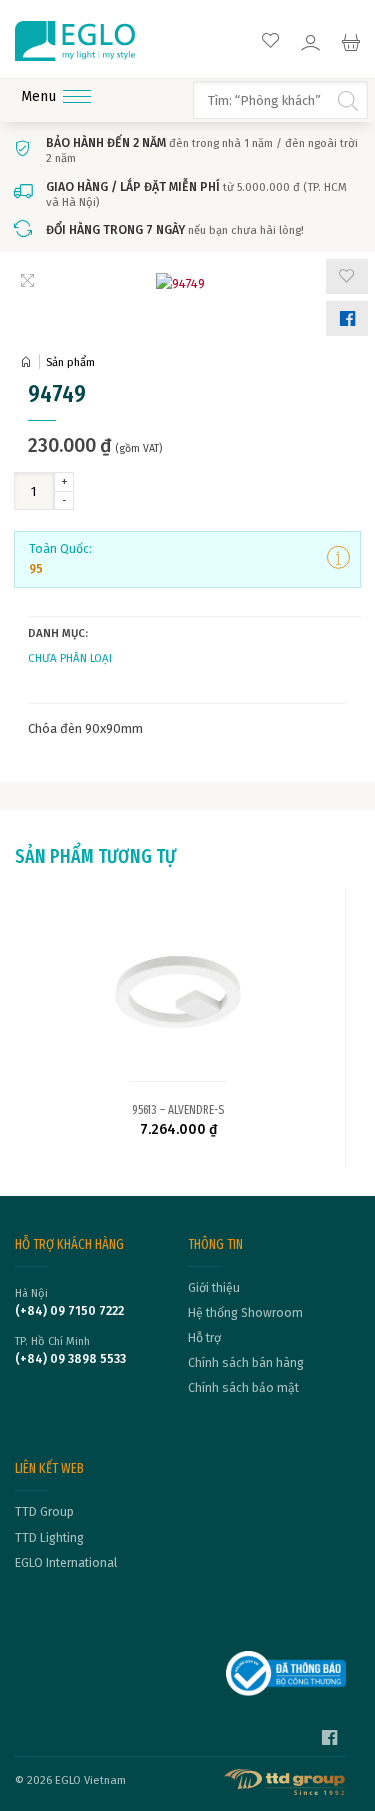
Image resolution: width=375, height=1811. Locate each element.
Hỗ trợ (204, 1338)
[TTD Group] (285, 1782)
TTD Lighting (49, 1538)
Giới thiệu (214, 1288)
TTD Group (44, 1512)
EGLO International (66, 1563)
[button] (347, 276)
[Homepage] (30, 362)
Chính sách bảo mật (243, 1388)
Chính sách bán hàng (246, 1363)
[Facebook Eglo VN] (329, 1740)
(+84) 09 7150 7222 (69, 1311)
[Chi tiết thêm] (338, 559)
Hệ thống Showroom (245, 1313)
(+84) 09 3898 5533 (70, 1359)
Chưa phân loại (70, 658)
